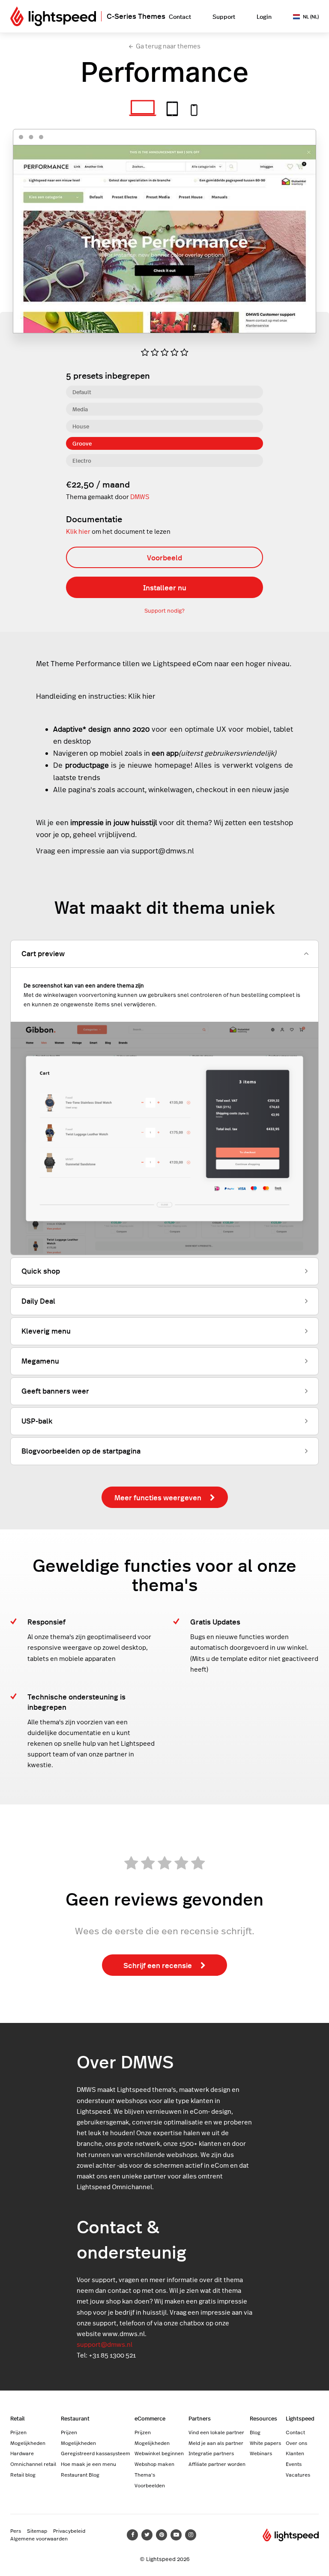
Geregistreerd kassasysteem (96, 2453)
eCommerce (150, 2418)
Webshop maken (154, 2464)
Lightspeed (300, 2418)
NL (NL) (311, 16)
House (81, 426)
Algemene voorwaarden (39, 2538)
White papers (265, 2443)
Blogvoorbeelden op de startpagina (81, 1451)
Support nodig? (164, 610)
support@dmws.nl (105, 2344)
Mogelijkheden (28, 2443)
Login (264, 16)
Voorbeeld (164, 557)
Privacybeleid (69, 2531)
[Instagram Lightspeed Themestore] (191, 2535)
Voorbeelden (150, 2485)
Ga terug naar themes (168, 46)
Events (294, 2464)
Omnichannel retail (33, 2464)
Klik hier (78, 531)
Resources (263, 2418)
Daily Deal (38, 1301)
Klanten (295, 2453)
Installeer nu (165, 587)
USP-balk (37, 1421)
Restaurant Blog (80, 2474)
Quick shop (41, 1271)
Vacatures (298, 2474)
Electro (82, 460)
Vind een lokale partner (216, 2432)
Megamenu (40, 1361)
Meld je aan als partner (216, 2443)
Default (82, 392)
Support (224, 16)
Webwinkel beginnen (159, 2453)
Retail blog (23, 2474)
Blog (255, 2432)
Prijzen (18, 2432)
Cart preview (43, 953)
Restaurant (75, 2418)
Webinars (261, 2453)
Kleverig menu (46, 1331)
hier (149, 696)
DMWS (140, 497)
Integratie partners (211, 2453)
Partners (200, 2418)
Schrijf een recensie (158, 1965)
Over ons (296, 2443)
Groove (82, 443)
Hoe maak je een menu (88, 2464)
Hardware (22, 2453)
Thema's (145, 2474)
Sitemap (37, 2531)
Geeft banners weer (55, 1391)
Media (80, 409)
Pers (16, 2531)
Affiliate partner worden (217, 2464)
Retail (18, 2418)
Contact (180, 16)
